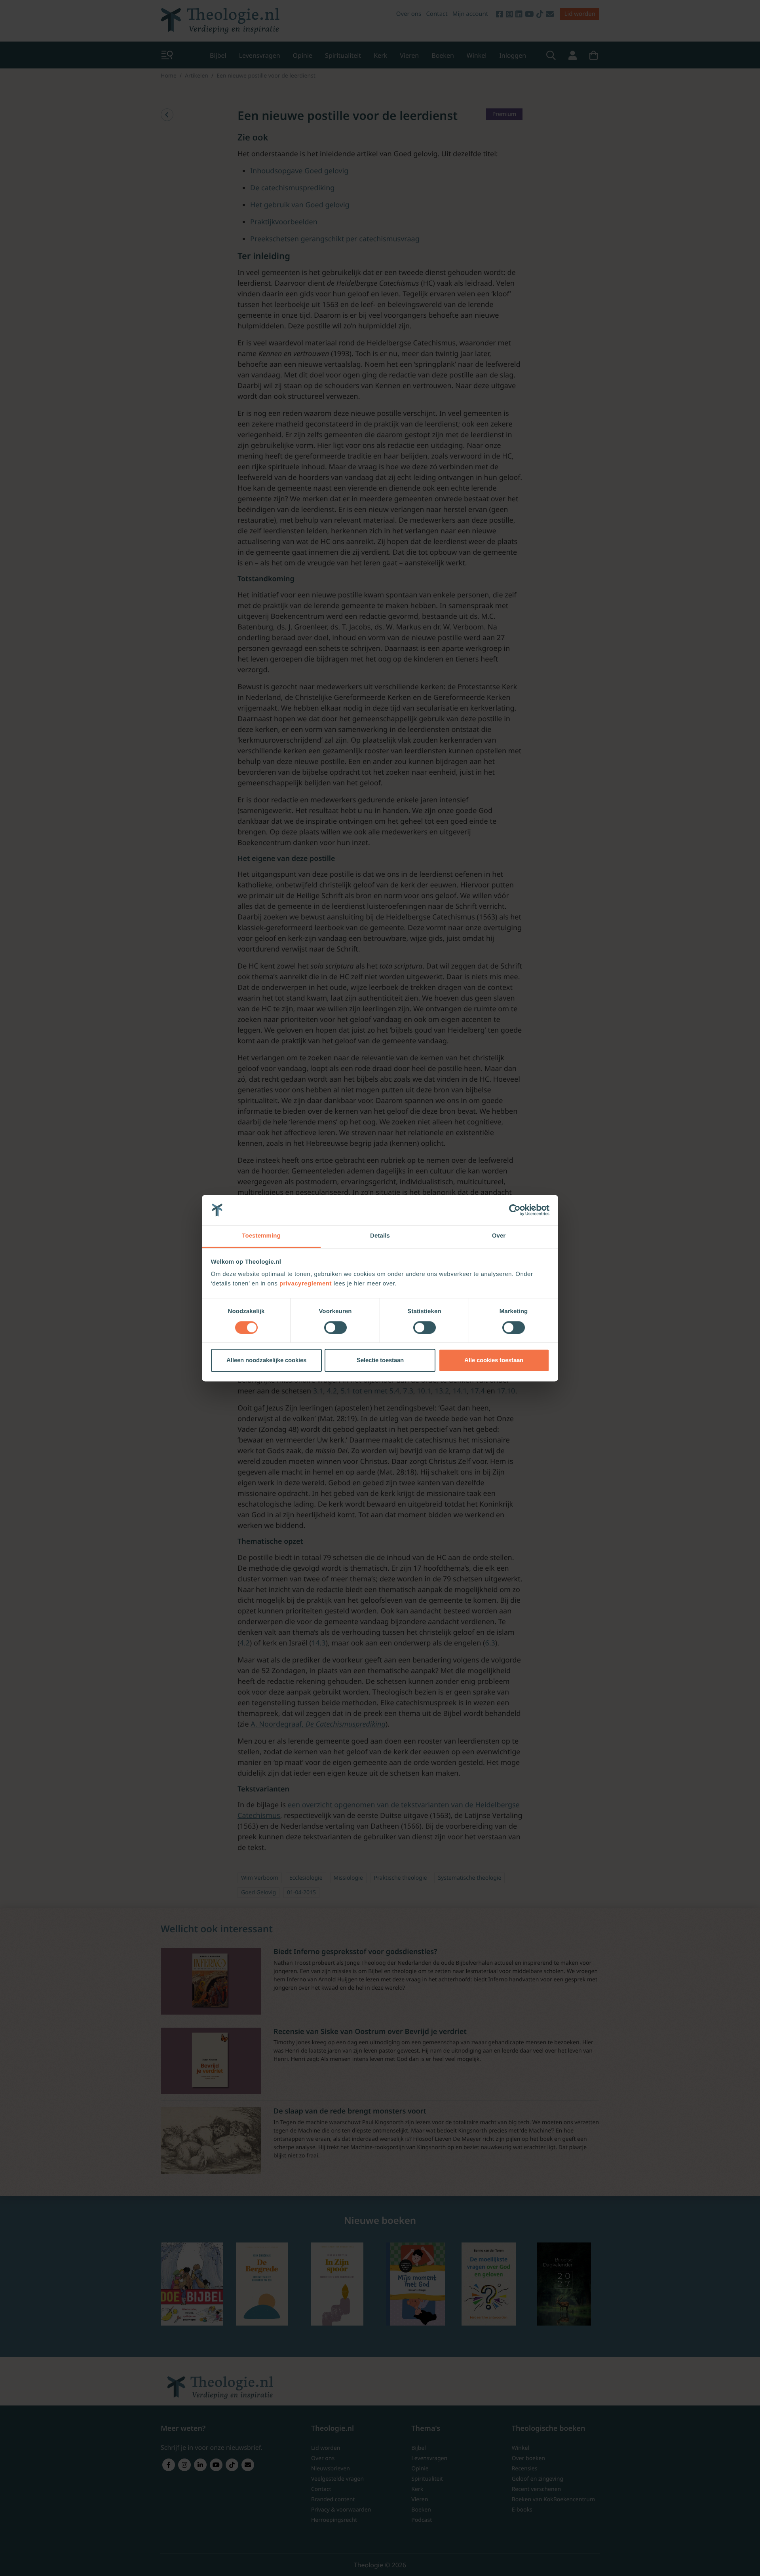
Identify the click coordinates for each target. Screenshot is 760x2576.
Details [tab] (380, 1236)
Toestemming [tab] (261, 1236)
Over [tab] (499, 1236)
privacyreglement (306, 1284)
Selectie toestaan (380, 1360)
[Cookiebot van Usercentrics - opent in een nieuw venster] (515, 1210)
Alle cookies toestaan (494, 1360)
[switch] (335, 1327)
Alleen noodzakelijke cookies (266, 1360)
